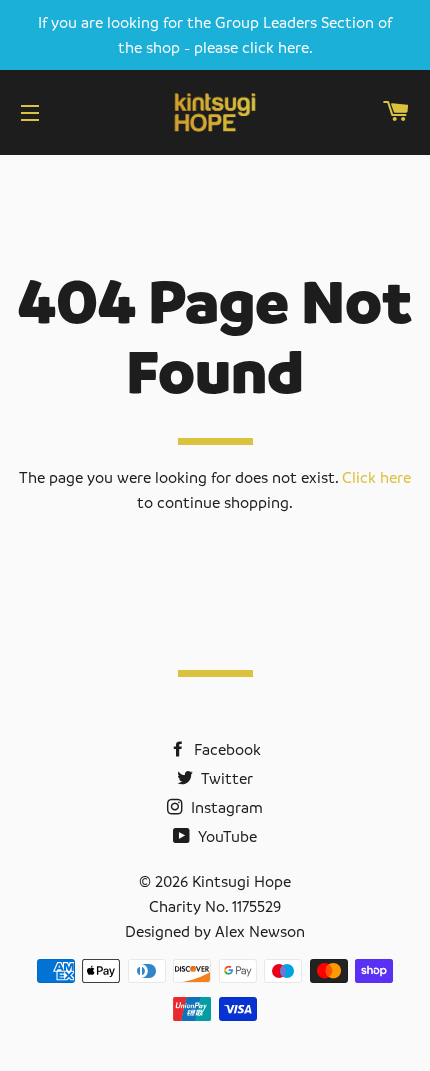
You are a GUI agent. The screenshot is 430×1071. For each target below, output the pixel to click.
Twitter (225, 778)
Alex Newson (260, 931)
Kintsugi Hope (241, 881)
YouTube (225, 836)
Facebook (225, 749)
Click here (376, 477)
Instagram (225, 807)
